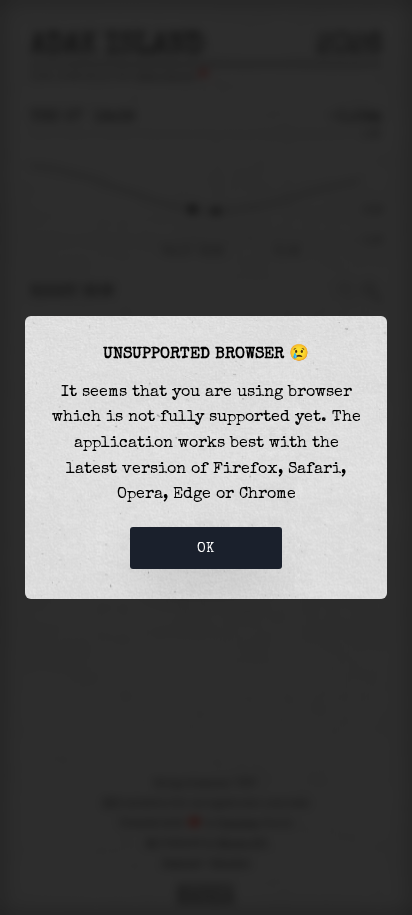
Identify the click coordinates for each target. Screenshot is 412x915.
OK (206, 548)
